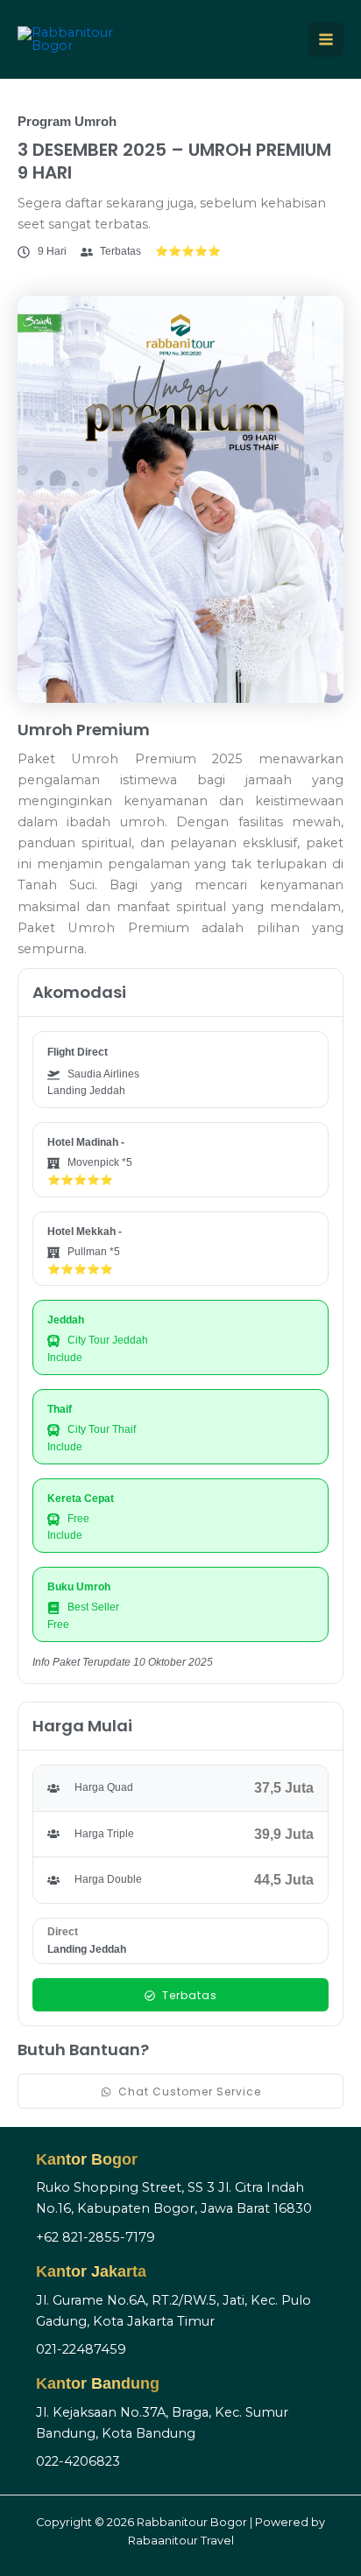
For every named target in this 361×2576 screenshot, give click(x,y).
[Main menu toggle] (326, 39)
